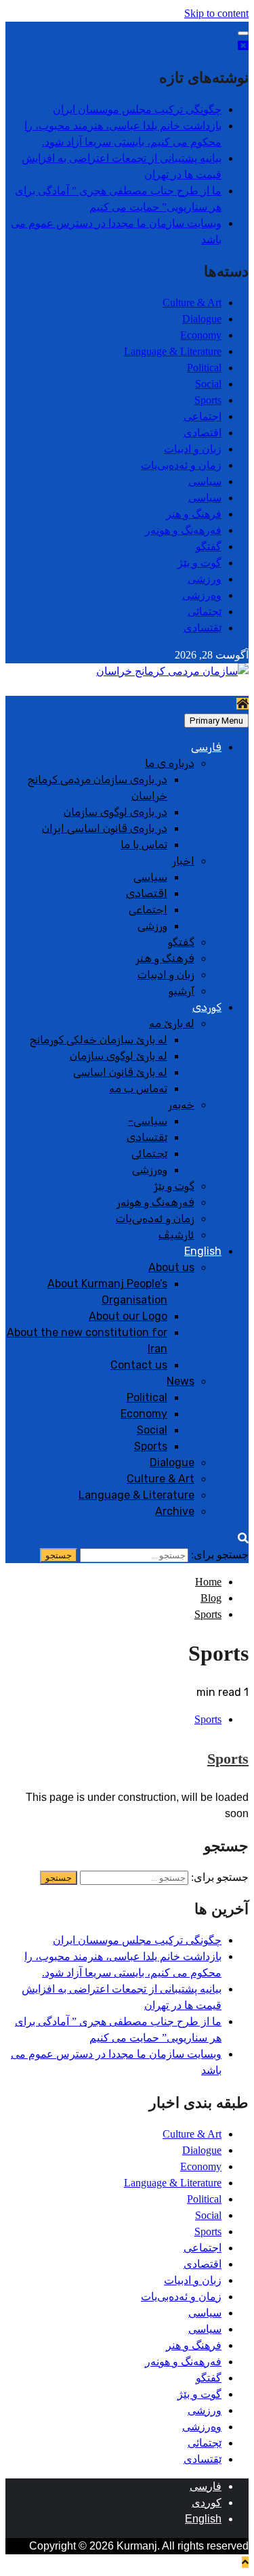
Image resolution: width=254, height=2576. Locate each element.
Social (208, 384)
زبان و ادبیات (193, 449)
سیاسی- (148, 1121)
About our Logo (128, 1316)
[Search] (243, 1538)
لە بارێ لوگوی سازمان (119, 1056)
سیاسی (205, 481)
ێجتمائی (205, 611)
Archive (175, 1511)
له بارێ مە (172, 1023)
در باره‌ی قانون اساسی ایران (105, 828)
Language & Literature (173, 351)
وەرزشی (202, 595)
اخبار (183, 861)
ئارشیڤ (176, 1235)
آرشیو (182, 991)
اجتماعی (203, 416)
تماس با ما (144, 845)
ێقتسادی (203, 628)
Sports (208, 400)
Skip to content (216, 13)
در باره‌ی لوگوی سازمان (115, 812)
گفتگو (209, 546)
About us (171, 1267)
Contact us (139, 1365)
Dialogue (202, 319)
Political (204, 368)
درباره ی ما (170, 763)
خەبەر (181, 1105)
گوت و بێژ (199, 563)
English (203, 1251)
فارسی (206, 747)
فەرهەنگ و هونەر (183, 530)
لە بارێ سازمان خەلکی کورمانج (99, 1040)
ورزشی (205, 579)
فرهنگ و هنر (194, 514)
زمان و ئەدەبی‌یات (181, 465)
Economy (201, 335)
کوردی (207, 1007)
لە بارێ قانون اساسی (120, 1072)
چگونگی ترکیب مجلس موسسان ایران (137, 109)
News (181, 1381)
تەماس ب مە (138, 1088)
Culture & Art (192, 303)
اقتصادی (203, 433)
